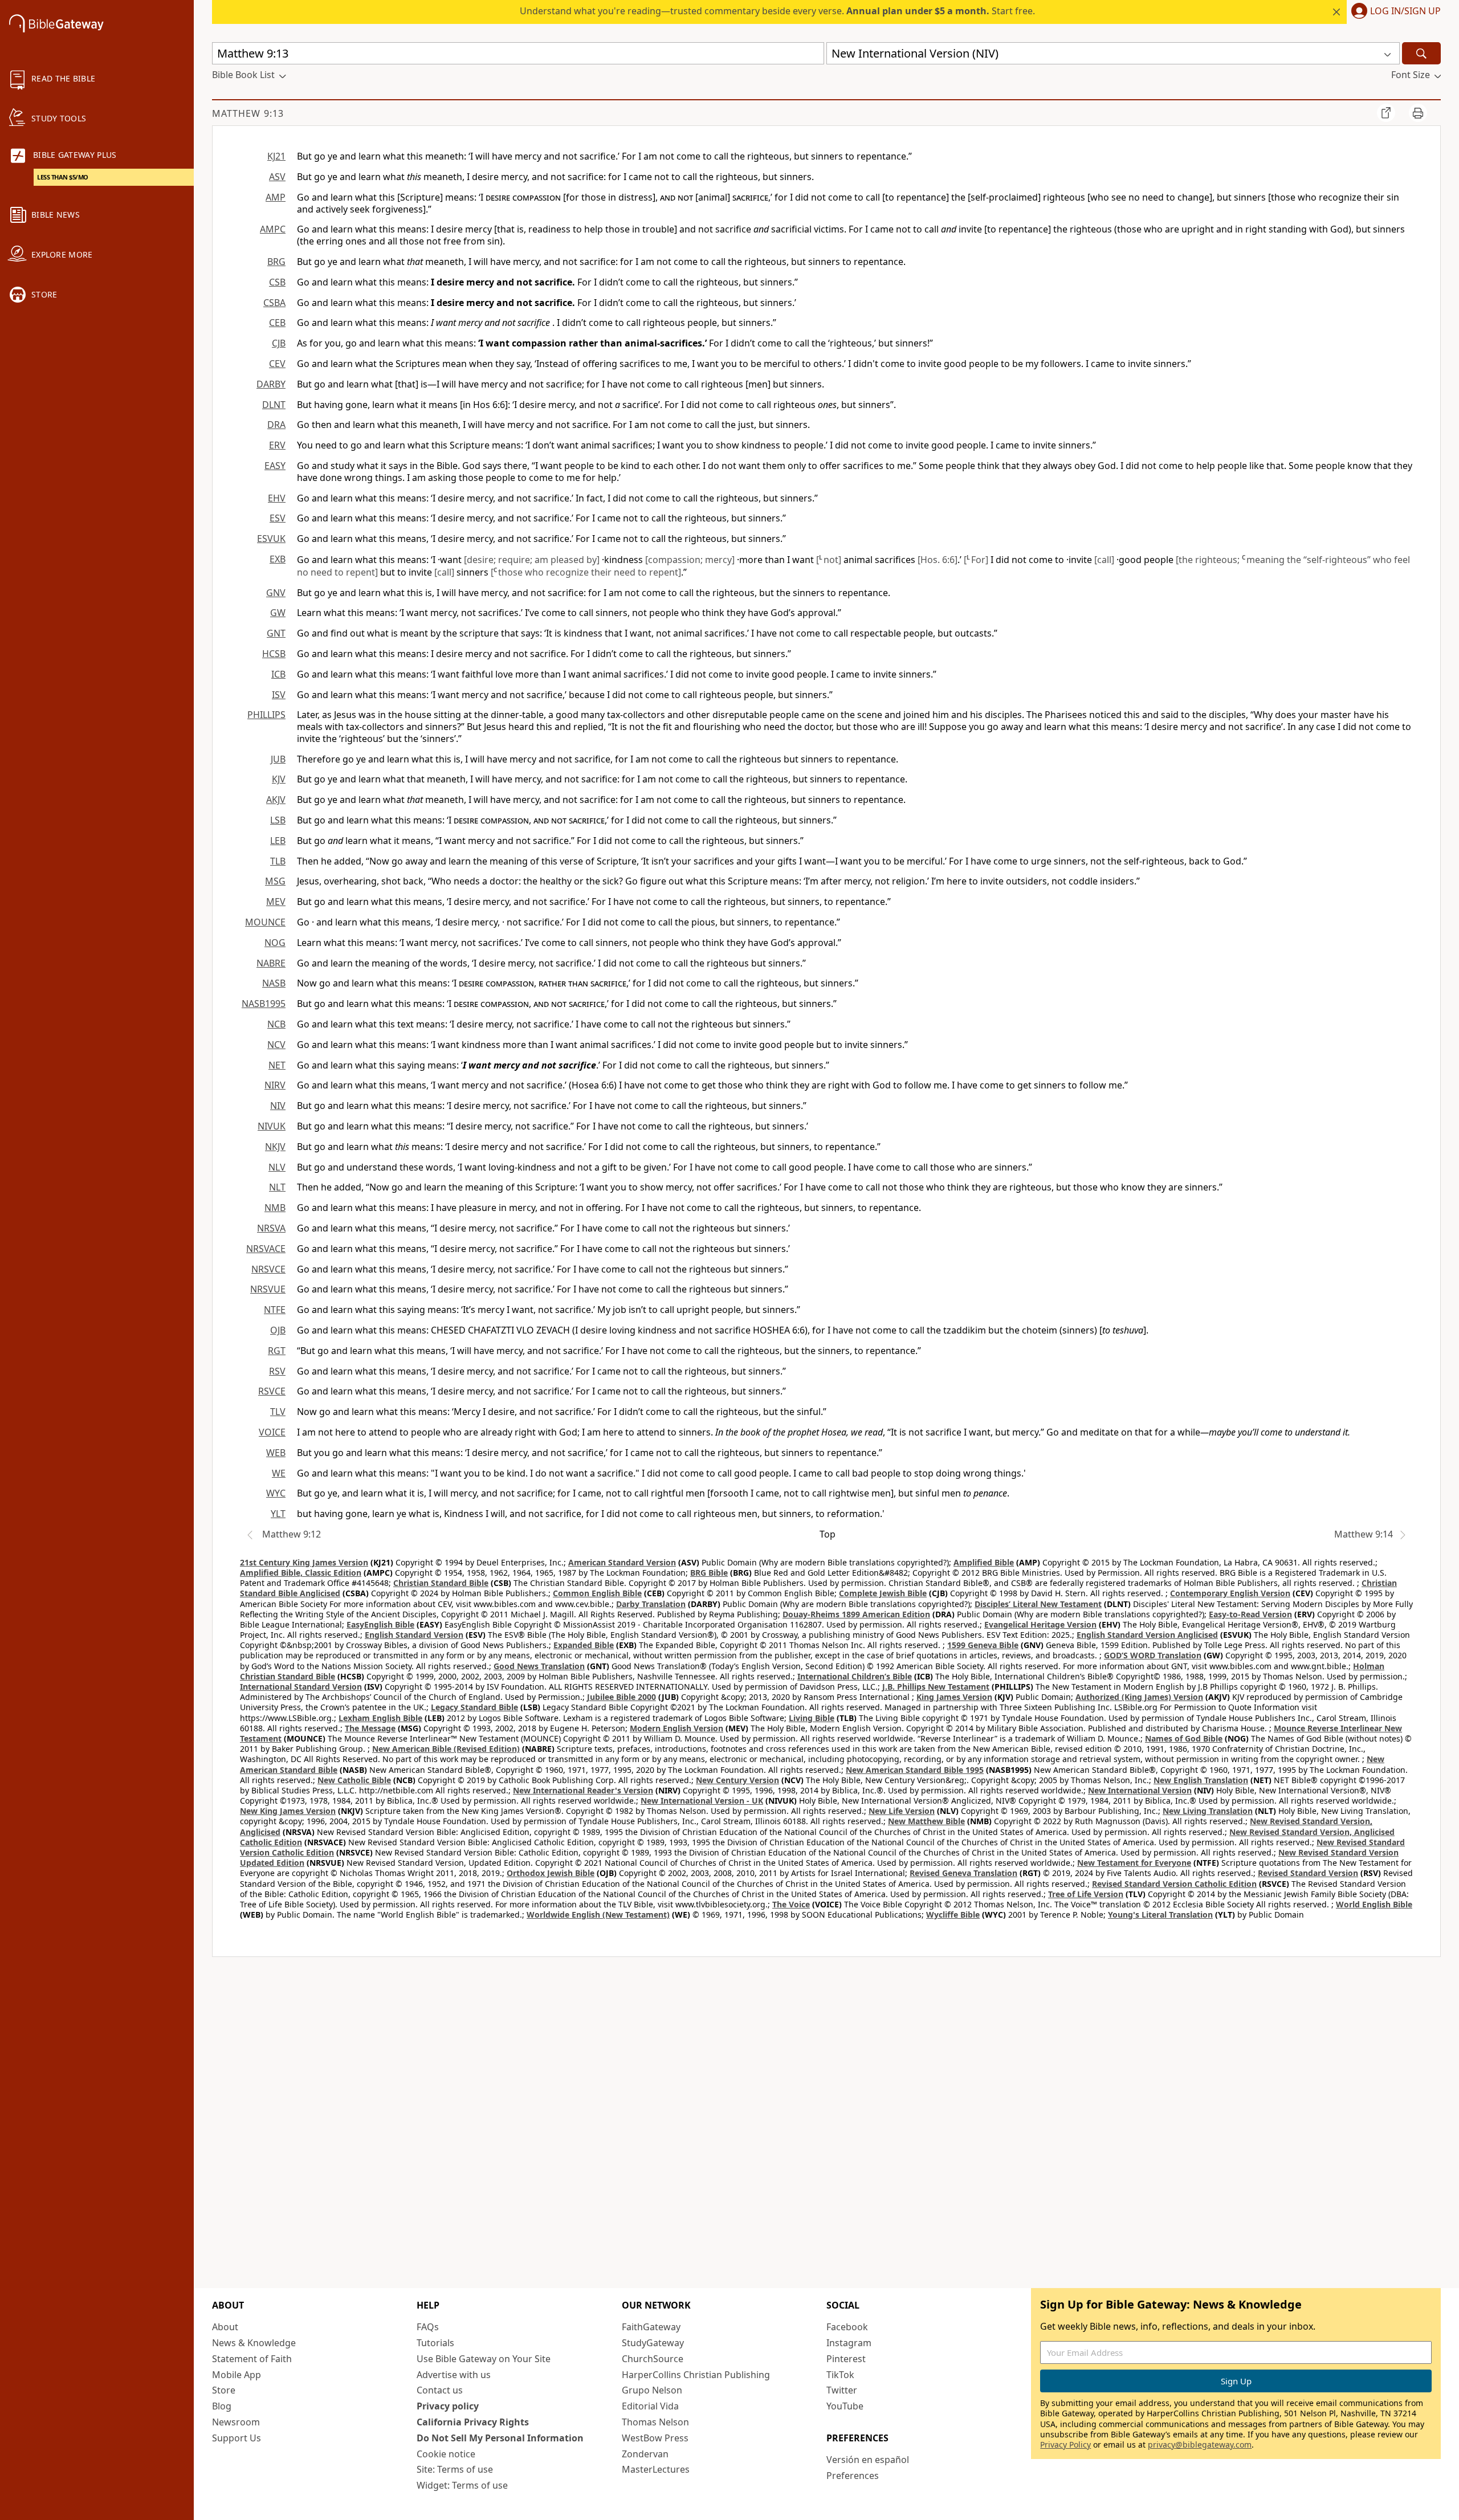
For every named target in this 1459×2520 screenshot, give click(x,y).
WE (279, 1473)
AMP (276, 197)
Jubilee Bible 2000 (621, 1697)
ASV (277, 177)
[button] (1394, 12)
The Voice (791, 1904)
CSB (277, 282)
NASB (274, 983)
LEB (278, 841)
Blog (222, 2406)
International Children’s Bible (855, 1676)
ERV (277, 445)
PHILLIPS (266, 715)
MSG (275, 881)
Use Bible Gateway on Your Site (484, 2359)
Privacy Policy (1065, 2444)
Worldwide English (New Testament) (598, 1915)
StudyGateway (653, 2343)
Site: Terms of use (455, 2469)
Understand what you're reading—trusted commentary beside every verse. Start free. (777, 11)
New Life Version (902, 1811)
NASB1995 (264, 1004)
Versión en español (868, 2460)
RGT (277, 1351)
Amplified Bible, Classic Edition (301, 1573)
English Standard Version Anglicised (1147, 1635)
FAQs (428, 2327)
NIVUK (272, 1126)
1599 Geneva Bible (983, 1645)
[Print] (1418, 113)
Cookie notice (446, 2454)
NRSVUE (268, 1289)
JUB (278, 759)
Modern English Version (676, 1728)
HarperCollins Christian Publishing (696, 2375)
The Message (370, 1728)
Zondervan (645, 2454)
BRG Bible (709, 1573)
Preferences (853, 2476)
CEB (277, 323)
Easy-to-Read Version (1250, 1614)
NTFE (275, 1310)
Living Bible (812, 1718)
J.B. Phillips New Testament (936, 1687)
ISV (279, 695)
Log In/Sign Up (1405, 11)
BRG (276, 262)
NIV (278, 1106)
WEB (276, 1453)
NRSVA (271, 1228)
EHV (277, 498)
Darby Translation (651, 1604)
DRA (276, 425)
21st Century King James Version (304, 1562)
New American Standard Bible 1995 (915, 1770)
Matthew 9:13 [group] (248, 113)
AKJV (276, 800)
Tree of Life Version (1086, 1894)
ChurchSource (653, 2359)
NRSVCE (268, 1269)
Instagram (849, 2343)
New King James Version (288, 1811)
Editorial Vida (650, 2406)
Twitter (842, 2390)
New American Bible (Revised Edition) (446, 1749)
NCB (276, 1024)
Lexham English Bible (380, 1718)
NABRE (271, 963)
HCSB (274, 654)
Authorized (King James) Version (1139, 1697)
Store (224, 2390)
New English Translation (1201, 1780)
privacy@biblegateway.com (1200, 2444)
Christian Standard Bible (441, 1583)
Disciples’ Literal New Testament (1038, 1604)
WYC (276, 1493)
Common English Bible (597, 1593)
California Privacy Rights (473, 2422)
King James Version (954, 1697)
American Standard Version (622, 1562)
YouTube (845, 2406)
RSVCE (272, 1391)
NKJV (275, 1147)
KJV (279, 779)
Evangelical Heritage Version (1040, 1624)
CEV (277, 364)
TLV (278, 1412)
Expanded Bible (584, 1645)
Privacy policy (448, 2406)
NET (277, 1065)
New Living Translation (1208, 1811)
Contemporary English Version (1230, 1593)
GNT (276, 633)
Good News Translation (539, 1666)
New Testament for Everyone (1134, 1863)
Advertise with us (454, 2375)
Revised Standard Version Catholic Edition (1174, 1884)
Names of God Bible (1184, 1738)
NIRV (275, 1085)
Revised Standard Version (1308, 1873)
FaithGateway (651, 2327)
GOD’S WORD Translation (1153, 1655)
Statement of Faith (252, 2359)
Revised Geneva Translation (963, 1873)
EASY (275, 466)
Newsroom (236, 2422)
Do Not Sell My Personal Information (500, 2438)
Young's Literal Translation (1160, 1915)
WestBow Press (655, 2438)
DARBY (271, 384)
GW (278, 613)
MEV (276, 902)
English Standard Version (414, 1635)
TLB (278, 861)
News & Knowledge (254, 2343)
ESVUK (271, 539)
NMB (275, 1208)
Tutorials (435, 2343)
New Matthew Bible (926, 1821)
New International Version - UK (702, 1801)
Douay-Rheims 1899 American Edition (856, 1614)
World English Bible (1374, 1904)
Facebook (847, 2327)
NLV (277, 1167)
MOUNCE (265, 922)
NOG (275, 943)
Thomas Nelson (655, 2422)
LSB (278, 820)
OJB (278, 1330)
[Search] (1421, 53)
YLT (278, 1514)
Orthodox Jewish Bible (551, 1873)
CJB (279, 343)
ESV (278, 518)
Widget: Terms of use (462, 2485)
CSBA (274, 303)
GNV (276, 593)
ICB (278, 674)
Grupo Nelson (652, 2390)
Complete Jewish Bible (883, 1593)
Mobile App (237, 2375)
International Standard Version (301, 1687)
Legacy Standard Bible (474, 1707)
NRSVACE (266, 1249)
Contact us (440, 2390)
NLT (277, 1187)
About (225, 2327)
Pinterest (846, 2359)
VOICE (272, 1432)
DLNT (274, 405)
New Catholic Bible (354, 1780)
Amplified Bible (984, 1562)
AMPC (273, 229)
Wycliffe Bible (953, 1915)
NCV (276, 1045)
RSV (277, 1371)
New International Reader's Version (583, 1790)
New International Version (1140, 1790)
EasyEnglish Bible (380, 1624)
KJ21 (276, 156)
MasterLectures (656, 2469)
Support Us (237, 2438)
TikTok (840, 2375)
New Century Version (737, 1780)
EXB (278, 559)
